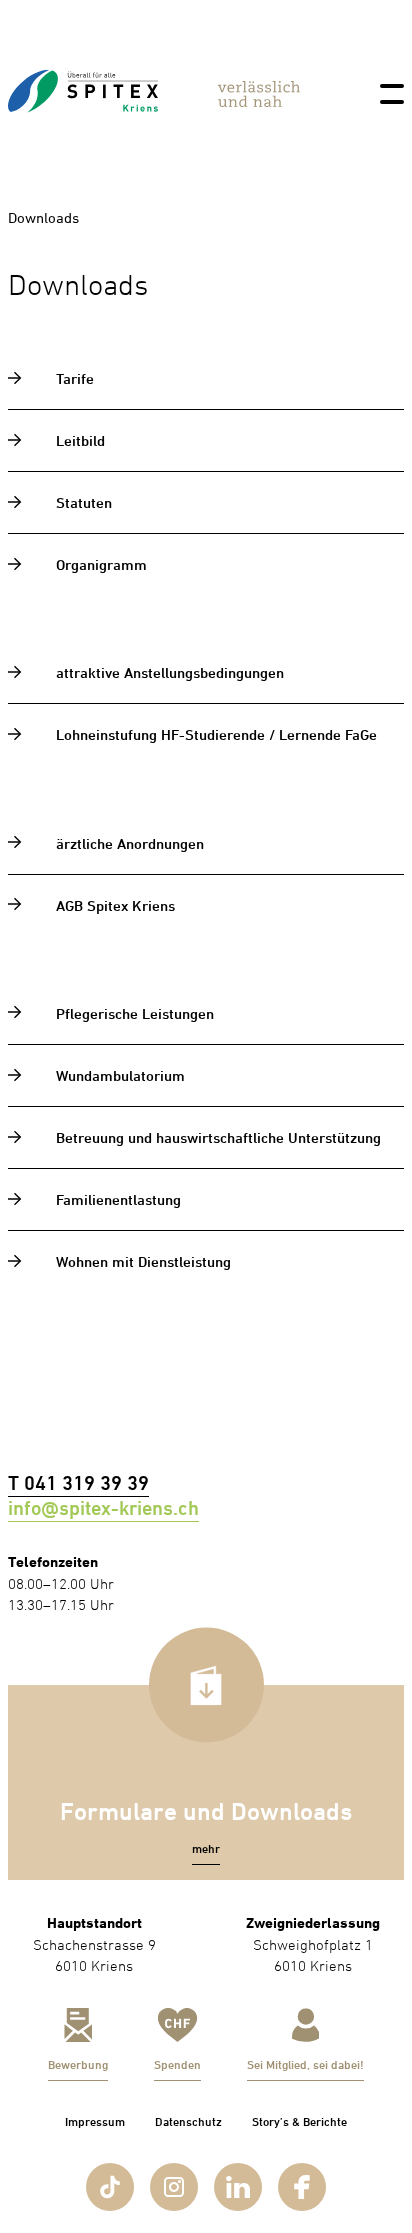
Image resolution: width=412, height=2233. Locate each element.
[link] (83, 132)
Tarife (75, 378)
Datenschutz (188, 2121)
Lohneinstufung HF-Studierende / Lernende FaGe (216, 734)
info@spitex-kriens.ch (103, 1508)
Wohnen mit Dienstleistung (143, 1261)
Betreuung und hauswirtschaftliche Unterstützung (218, 1137)
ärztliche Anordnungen (130, 843)
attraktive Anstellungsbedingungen (170, 672)
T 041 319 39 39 (78, 1483)
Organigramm (101, 564)
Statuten (84, 502)
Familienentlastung (118, 1199)
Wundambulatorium (120, 1075)
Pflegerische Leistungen (135, 1013)
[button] (206, 1849)
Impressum (95, 2121)
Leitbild (80, 440)
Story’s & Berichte (299, 2121)
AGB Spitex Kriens (115, 905)
